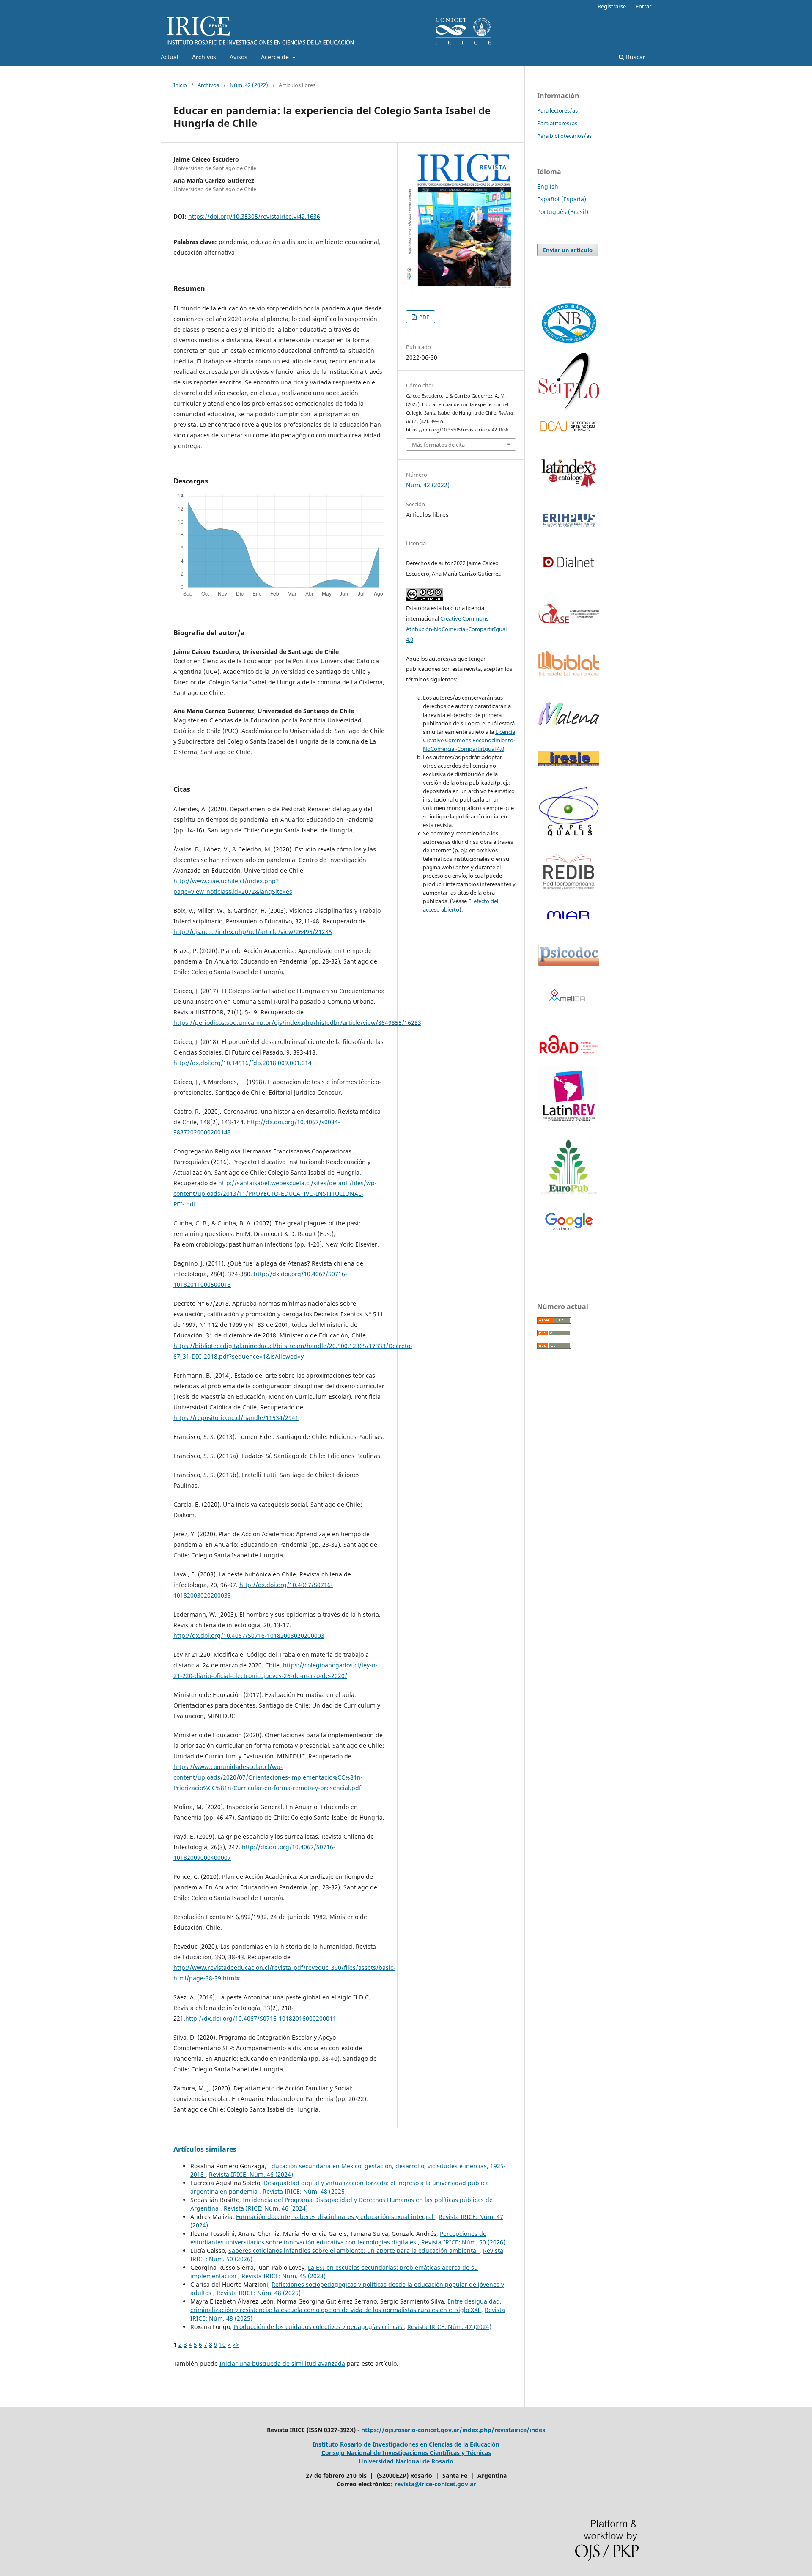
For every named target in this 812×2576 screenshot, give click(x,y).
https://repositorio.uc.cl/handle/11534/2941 (236, 1418)
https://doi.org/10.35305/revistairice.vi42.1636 (254, 216)
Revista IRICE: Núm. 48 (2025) (305, 2191)
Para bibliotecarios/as (564, 136)
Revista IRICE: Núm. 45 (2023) (284, 2276)
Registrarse (612, 6)
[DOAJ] (569, 426)
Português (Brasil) (563, 212)
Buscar (635, 57)
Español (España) (562, 199)
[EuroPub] (569, 1168)
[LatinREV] (569, 1095)
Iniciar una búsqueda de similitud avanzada (282, 2363)
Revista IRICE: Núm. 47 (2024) (449, 2327)
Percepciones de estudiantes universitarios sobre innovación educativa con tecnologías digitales (338, 2238)
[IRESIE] (569, 764)
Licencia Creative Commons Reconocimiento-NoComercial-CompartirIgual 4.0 (469, 740)
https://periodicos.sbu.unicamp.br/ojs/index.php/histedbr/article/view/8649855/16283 (297, 1023)
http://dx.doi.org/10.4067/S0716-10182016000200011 (261, 2018)
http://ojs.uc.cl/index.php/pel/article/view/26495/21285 (253, 932)
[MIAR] (569, 915)
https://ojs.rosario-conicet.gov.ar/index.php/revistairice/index (453, 2430)
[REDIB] (569, 895)
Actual (170, 57)
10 (222, 2344)
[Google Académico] (569, 1222)
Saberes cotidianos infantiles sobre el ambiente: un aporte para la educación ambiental (354, 2251)
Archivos (204, 57)
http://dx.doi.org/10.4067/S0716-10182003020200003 (249, 1635)
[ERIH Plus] (569, 520)
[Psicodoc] (569, 964)
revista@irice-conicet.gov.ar (435, 2484)
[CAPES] (569, 835)
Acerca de (276, 57)
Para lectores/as (557, 110)
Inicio (180, 85)
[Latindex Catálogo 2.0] (569, 473)
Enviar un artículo (568, 250)
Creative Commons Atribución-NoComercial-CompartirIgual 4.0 (456, 629)
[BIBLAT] (569, 674)
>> (236, 2344)
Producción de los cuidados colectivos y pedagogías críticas (319, 2327)
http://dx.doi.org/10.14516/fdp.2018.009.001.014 (243, 1063)
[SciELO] (569, 382)
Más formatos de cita (438, 445)
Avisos (239, 57)
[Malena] (569, 723)
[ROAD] (569, 1059)
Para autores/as (557, 123)
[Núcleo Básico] (569, 323)
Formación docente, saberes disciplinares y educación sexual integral (336, 2217)
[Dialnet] (569, 575)
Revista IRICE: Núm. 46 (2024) (251, 2174)
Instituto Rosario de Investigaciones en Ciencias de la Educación (406, 2444)
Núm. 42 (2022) (249, 85)
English (548, 186)
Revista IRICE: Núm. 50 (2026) (463, 2242)
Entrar (643, 6)
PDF (424, 317)
